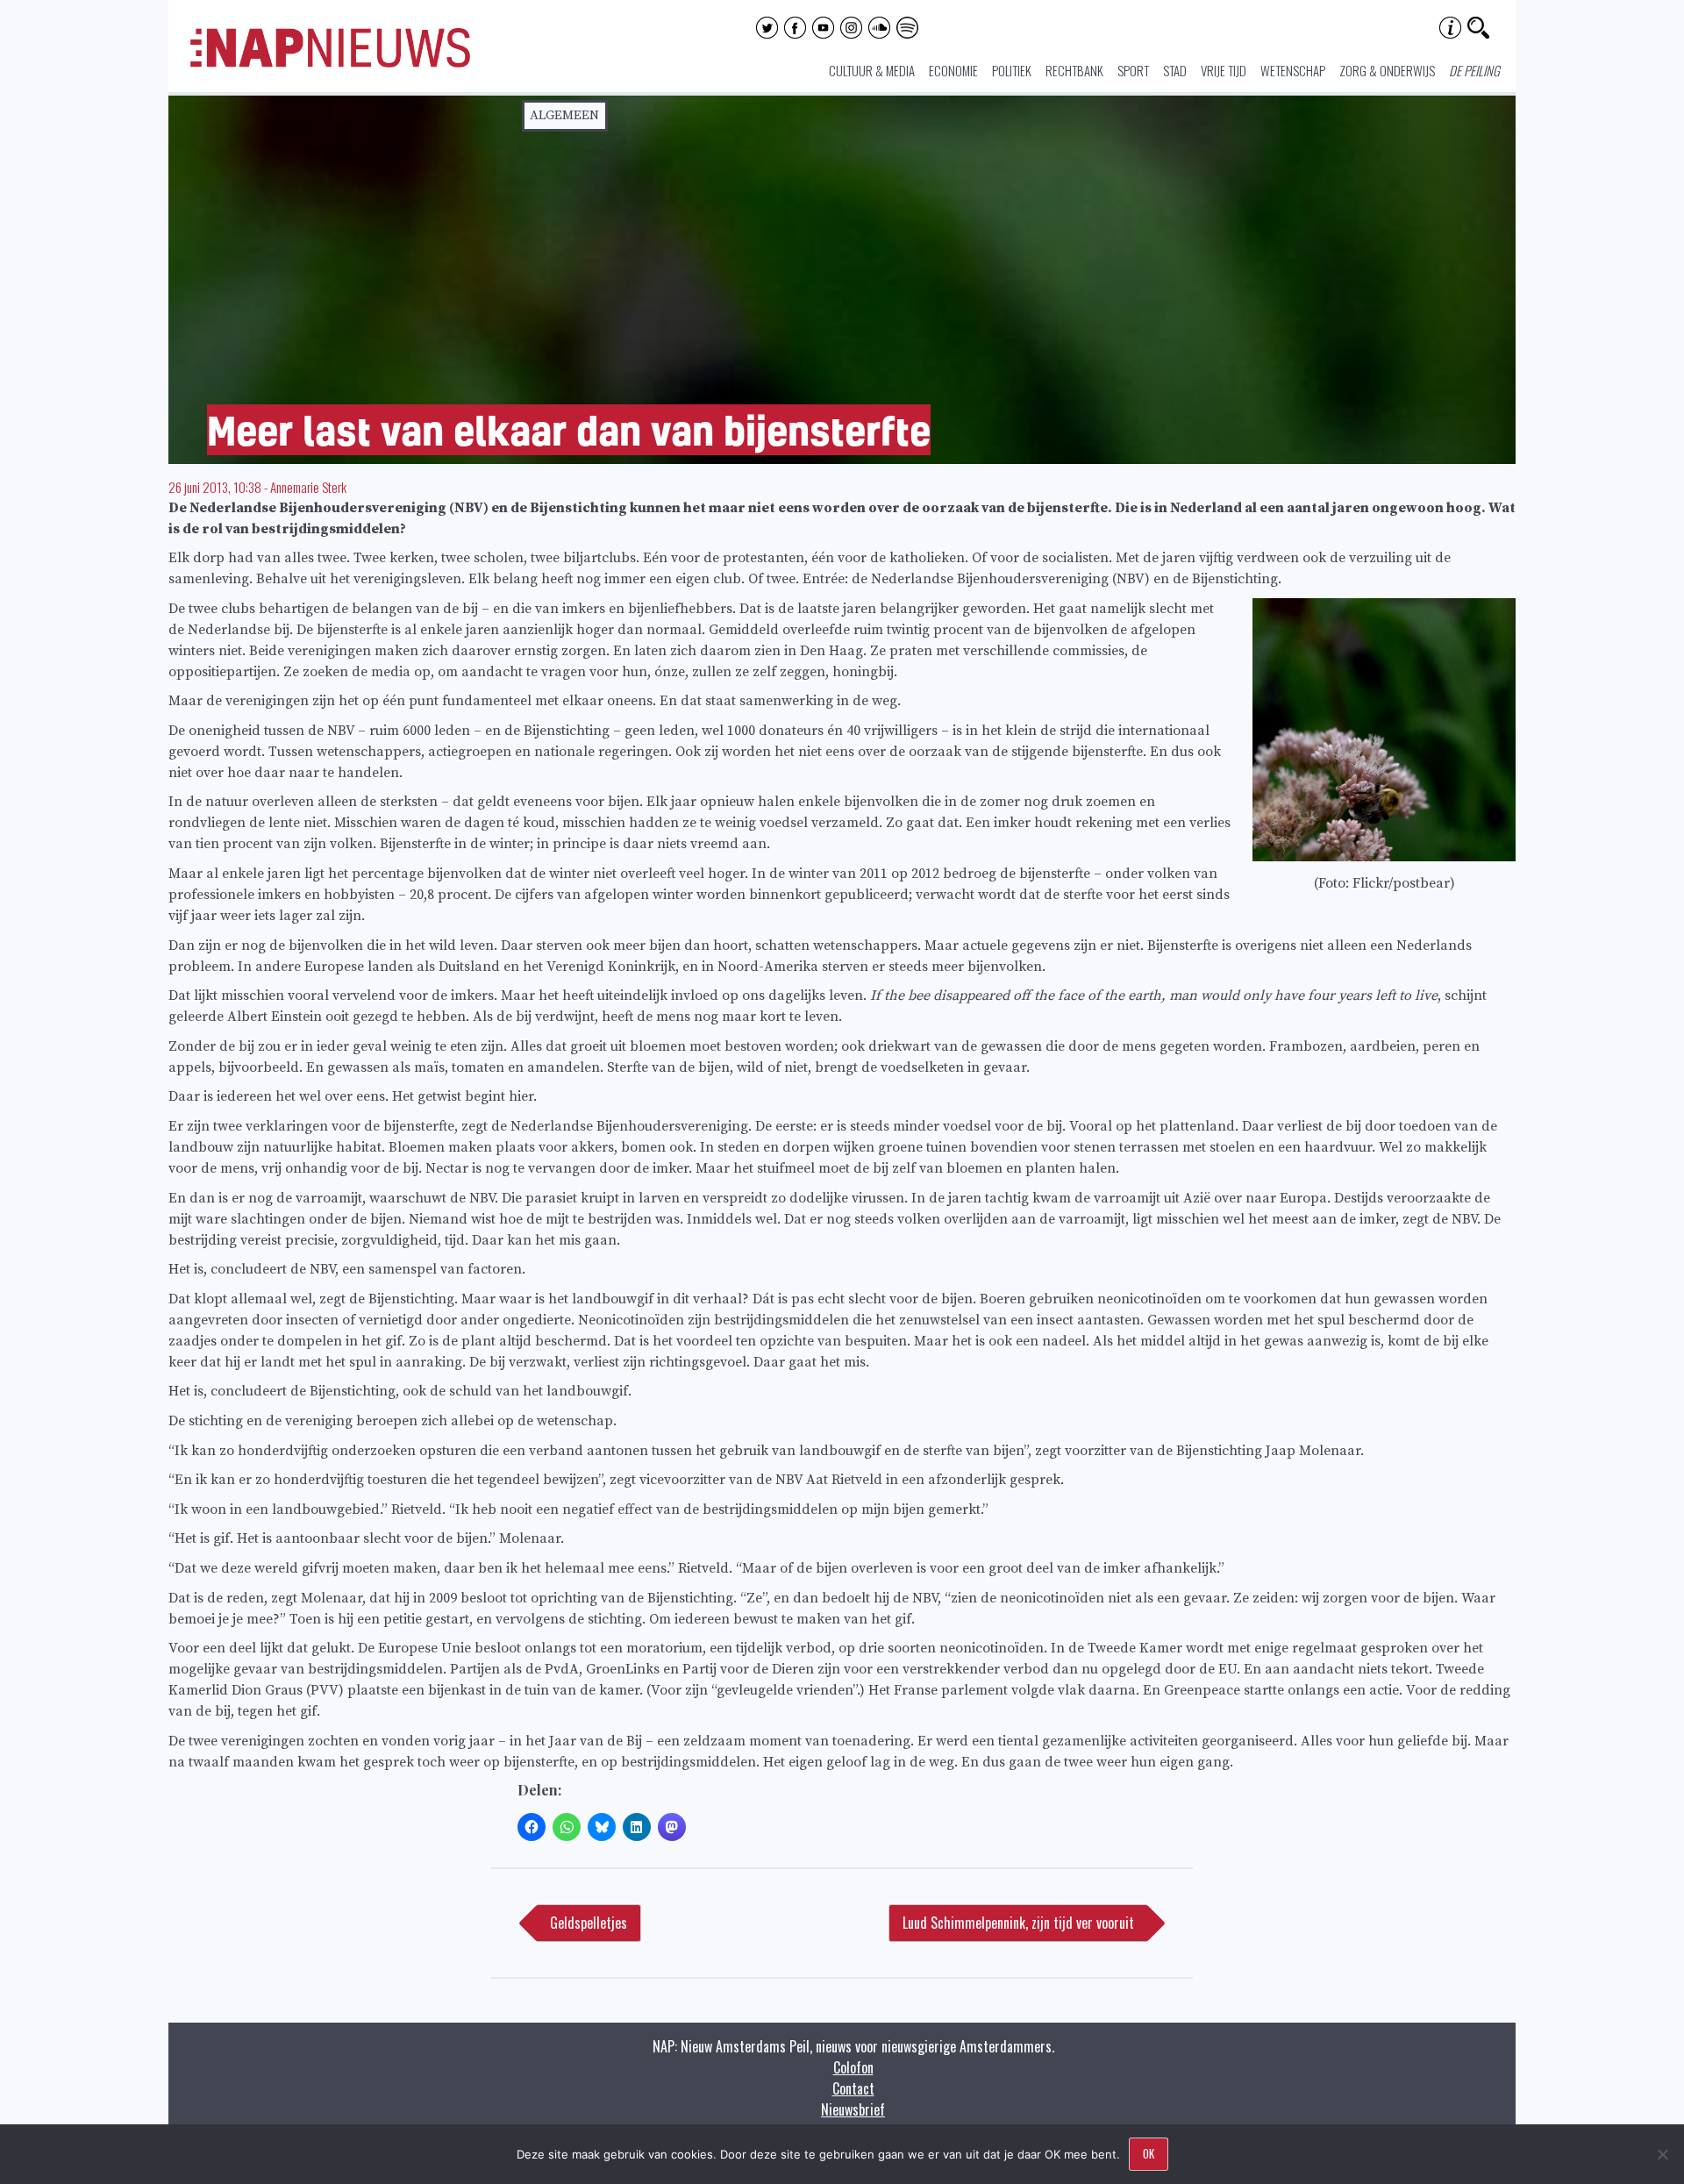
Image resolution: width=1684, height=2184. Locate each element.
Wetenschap (1293, 70)
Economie (953, 70)
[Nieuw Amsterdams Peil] (330, 63)
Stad (1175, 70)
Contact (853, 2088)
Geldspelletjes (589, 1923)
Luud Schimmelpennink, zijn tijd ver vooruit (1018, 1923)
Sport (1133, 70)
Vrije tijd (1224, 70)
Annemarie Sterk (308, 487)
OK (1149, 2153)
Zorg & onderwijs (1387, 70)
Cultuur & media (872, 70)
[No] (1662, 2154)
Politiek (1012, 70)
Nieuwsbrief (853, 2109)
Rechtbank (1074, 70)
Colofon (853, 2067)
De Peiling (1474, 70)
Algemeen (564, 115)
